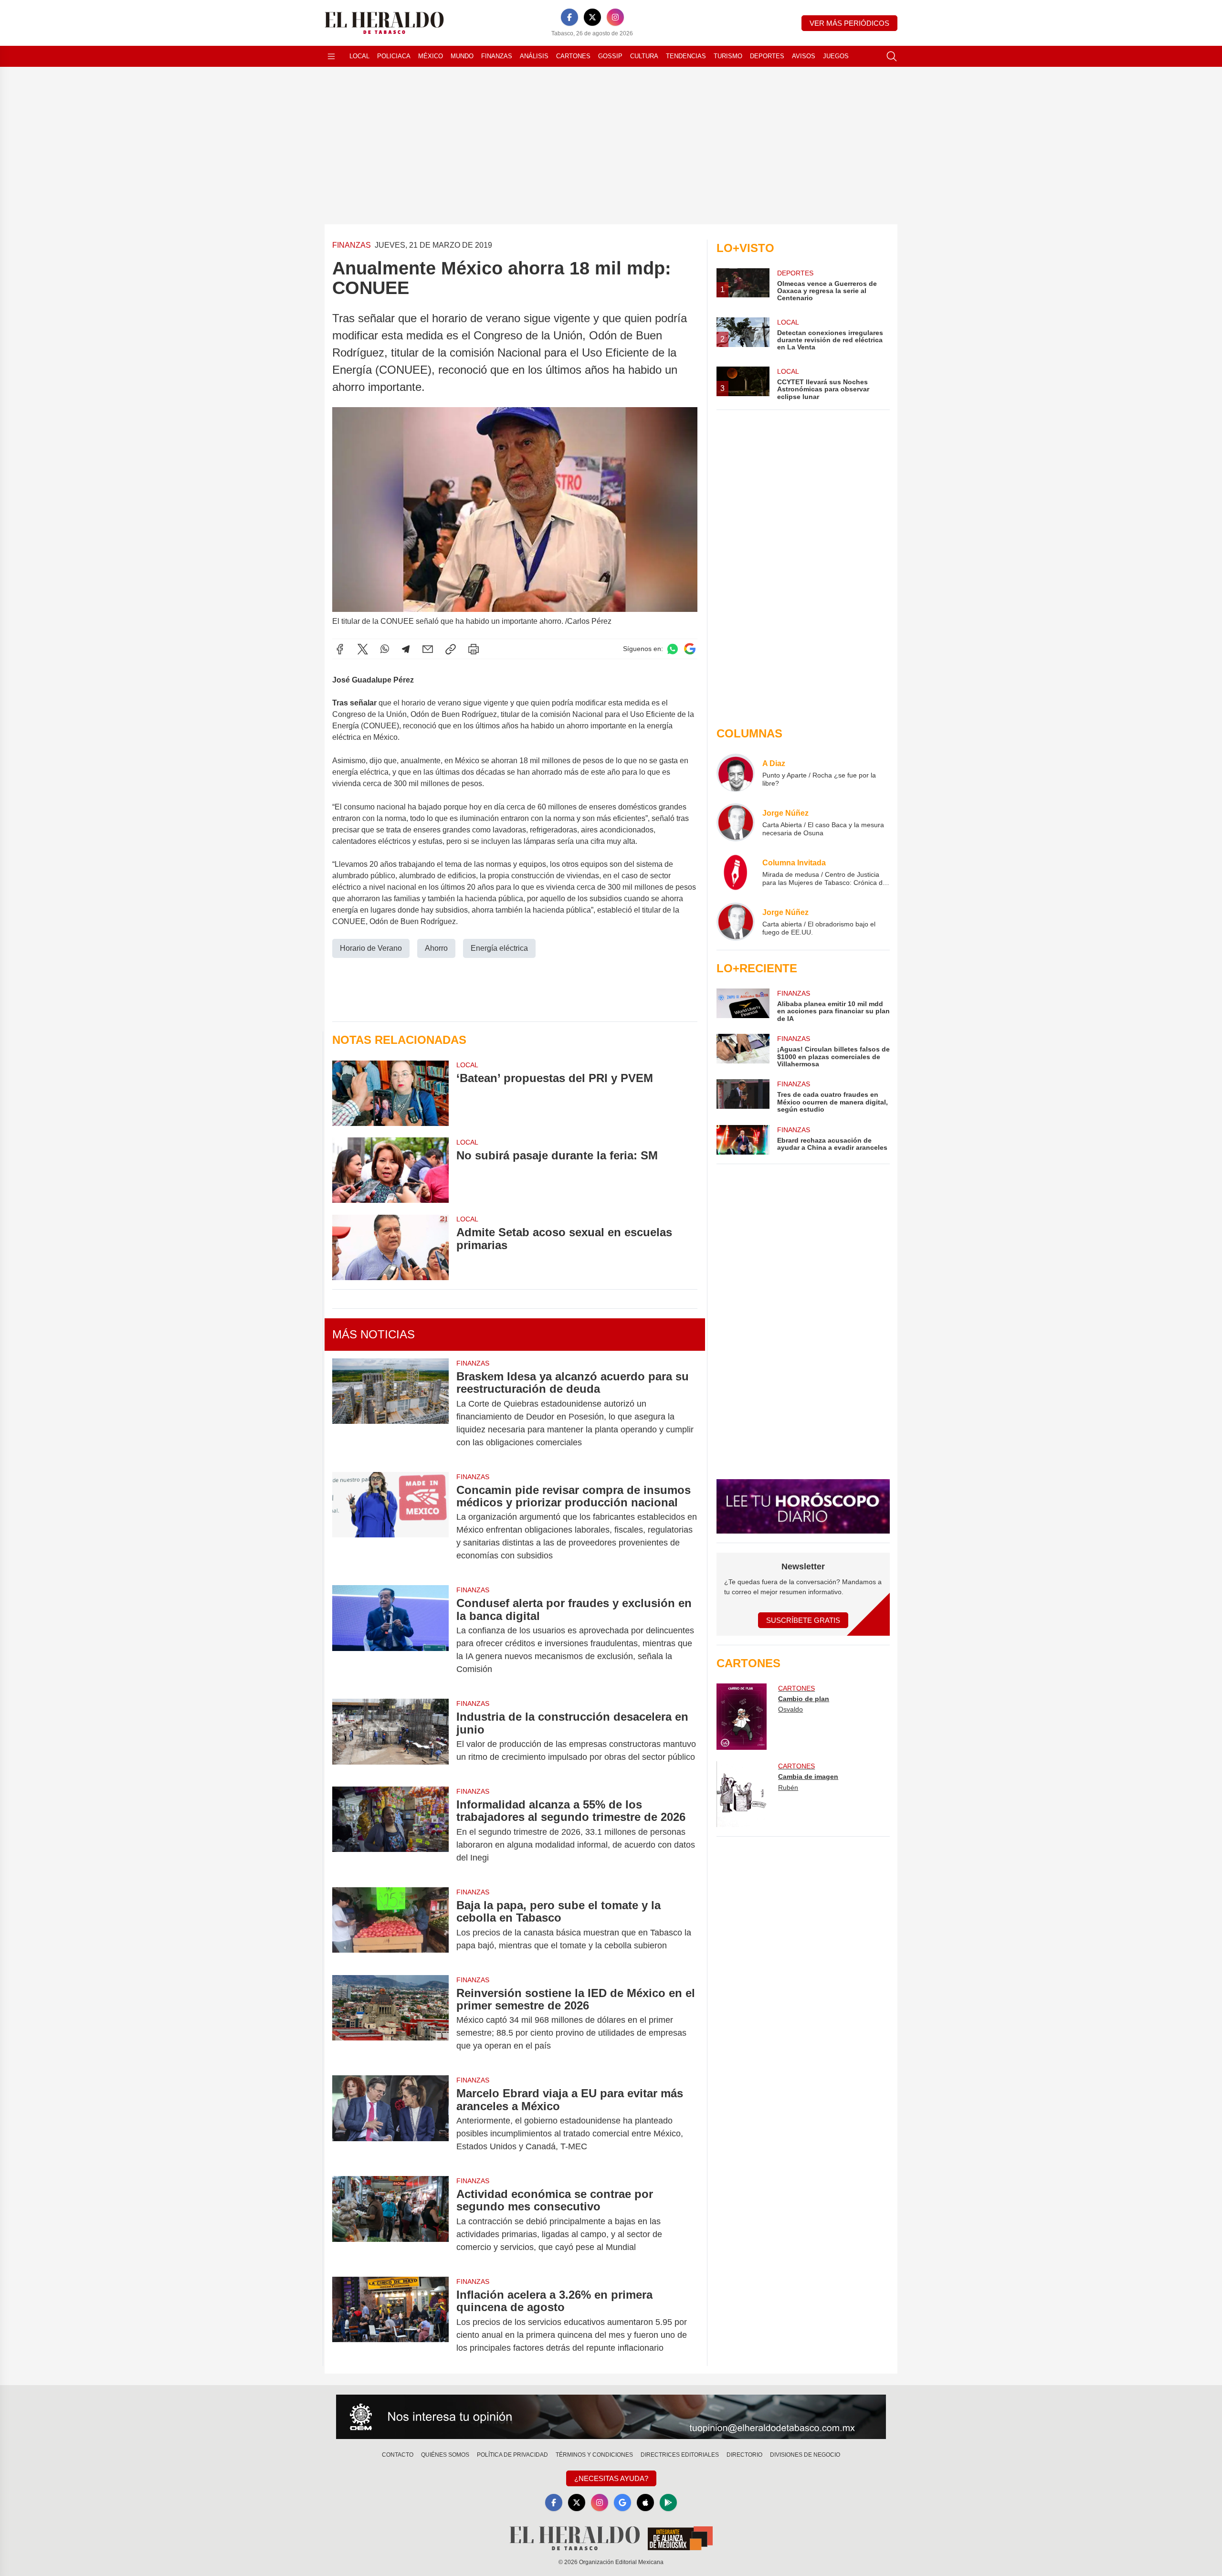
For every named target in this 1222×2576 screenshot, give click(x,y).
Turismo (728, 56)
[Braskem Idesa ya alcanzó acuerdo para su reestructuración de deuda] (390, 1409)
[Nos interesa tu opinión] (611, 2417)
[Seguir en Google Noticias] (690, 649)
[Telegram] (406, 649)
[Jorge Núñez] (736, 822)
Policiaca (394, 56)
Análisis (534, 56)
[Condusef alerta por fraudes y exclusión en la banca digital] (390, 1636)
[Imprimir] (474, 649)
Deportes (767, 56)
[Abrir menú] (331, 56)
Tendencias (686, 56)
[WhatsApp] (385, 649)
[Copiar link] (451, 649)
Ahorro (436, 948)
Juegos (836, 56)
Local (359, 56)
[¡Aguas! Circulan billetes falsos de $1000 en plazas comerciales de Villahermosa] (743, 1051)
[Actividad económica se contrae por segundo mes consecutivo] (390, 2221)
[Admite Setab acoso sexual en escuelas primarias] (390, 1247)
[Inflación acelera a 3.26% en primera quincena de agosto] (390, 2321)
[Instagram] (615, 17)
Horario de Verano (371, 948)
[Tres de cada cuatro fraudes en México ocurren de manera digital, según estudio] (743, 1096)
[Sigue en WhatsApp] (673, 649)
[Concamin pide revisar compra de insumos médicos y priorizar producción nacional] (390, 1523)
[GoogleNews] (622, 2502)
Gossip (610, 56)
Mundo (462, 56)
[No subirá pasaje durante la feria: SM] (390, 1170)
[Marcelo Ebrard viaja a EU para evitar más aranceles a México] (390, 2120)
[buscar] (892, 56)
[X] (592, 17)
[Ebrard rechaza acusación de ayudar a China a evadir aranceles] (743, 1140)
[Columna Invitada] (736, 872)
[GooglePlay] (668, 2502)
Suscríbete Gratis (803, 1620)
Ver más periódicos (849, 23)
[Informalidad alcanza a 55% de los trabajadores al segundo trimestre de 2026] (390, 1831)
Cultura (644, 56)
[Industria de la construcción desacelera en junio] (390, 1737)
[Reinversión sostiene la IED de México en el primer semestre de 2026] (390, 2020)
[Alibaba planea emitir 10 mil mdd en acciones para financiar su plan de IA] (743, 1005)
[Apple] (645, 2502)
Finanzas (497, 56)
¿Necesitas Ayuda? (611, 2478)
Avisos (804, 56)
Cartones (573, 56)
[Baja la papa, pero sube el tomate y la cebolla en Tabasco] (390, 1925)
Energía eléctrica (499, 948)
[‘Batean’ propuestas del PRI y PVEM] (390, 1093)
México (431, 56)
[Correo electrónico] (428, 649)
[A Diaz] (736, 773)
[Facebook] (569, 17)
